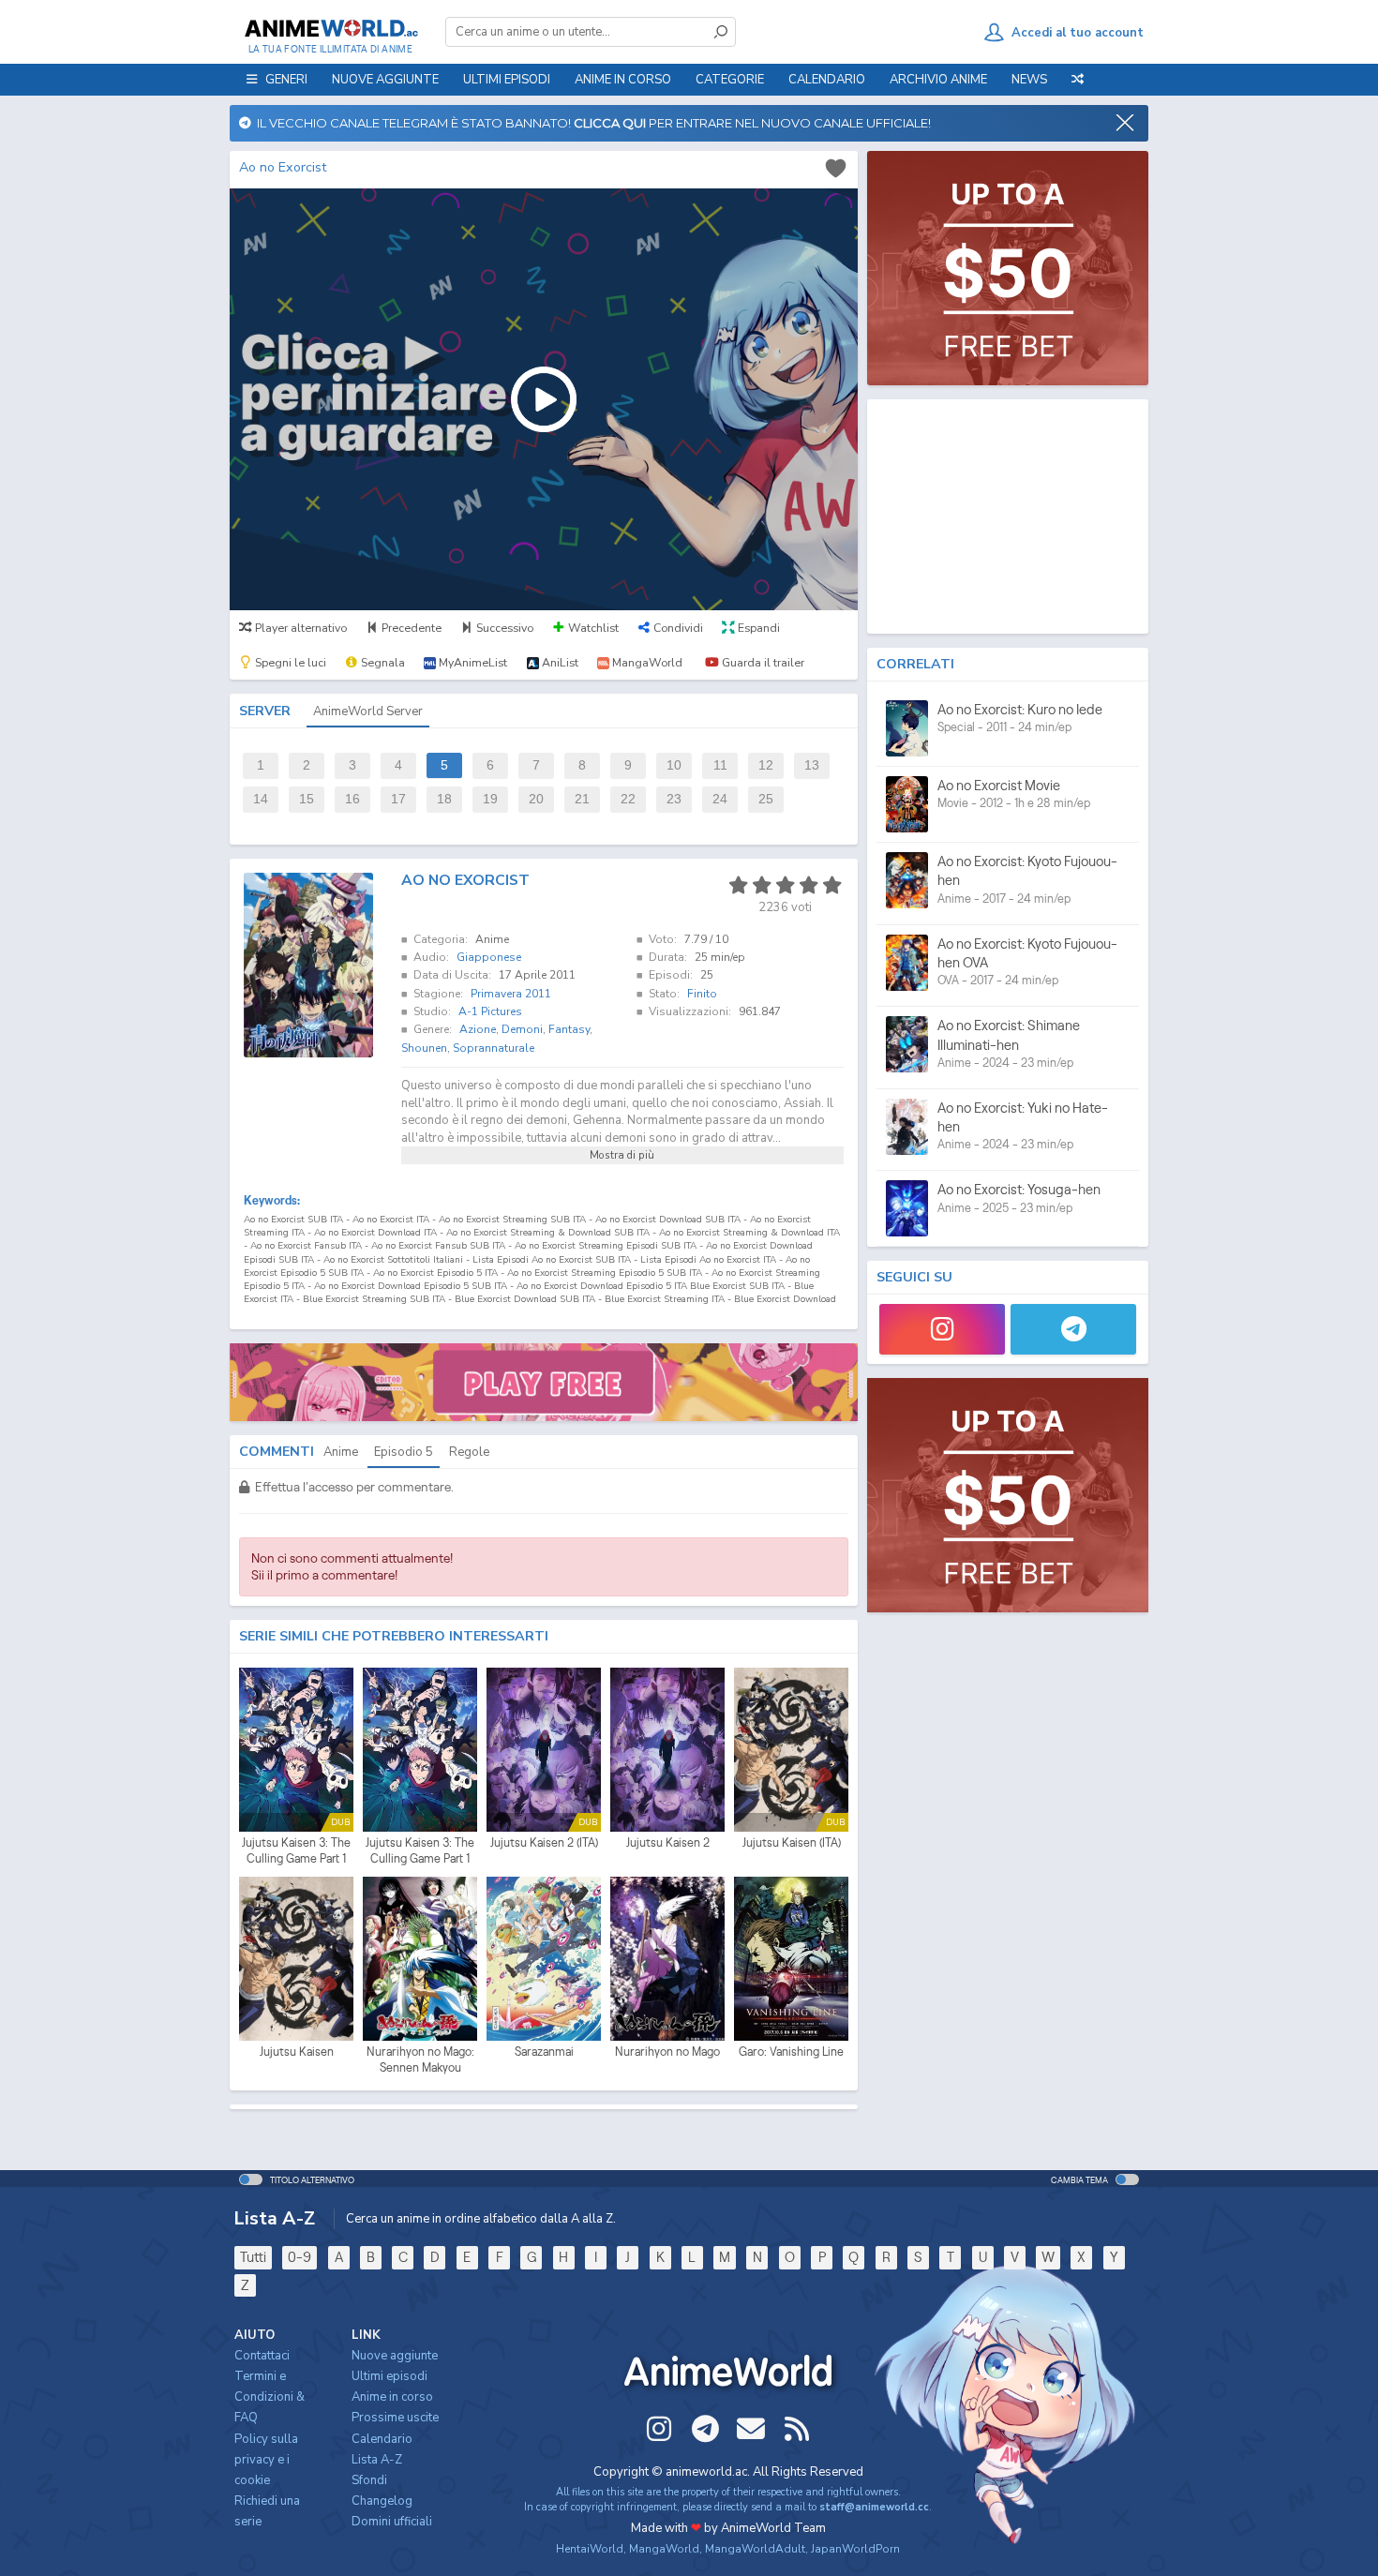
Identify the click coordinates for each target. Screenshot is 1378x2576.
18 (444, 799)
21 (582, 799)
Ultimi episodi (507, 80)
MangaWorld (664, 2549)
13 (812, 765)
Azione (478, 1029)
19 (490, 799)
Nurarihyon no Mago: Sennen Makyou (420, 2060)
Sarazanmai (544, 2052)
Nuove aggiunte (385, 80)
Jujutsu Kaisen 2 (668, 1842)
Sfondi (369, 2480)
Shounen (424, 1048)
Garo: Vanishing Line (791, 2052)
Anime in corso (392, 2397)
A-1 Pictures (490, 1011)
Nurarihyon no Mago (667, 2052)
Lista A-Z (377, 2460)
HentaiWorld (590, 2549)
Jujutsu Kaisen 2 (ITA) (544, 1842)
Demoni (522, 1029)
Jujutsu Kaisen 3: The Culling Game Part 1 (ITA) (296, 1851)
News (1029, 80)
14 (261, 799)
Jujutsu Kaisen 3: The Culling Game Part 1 (420, 1851)
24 (720, 799)
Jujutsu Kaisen (297, 2052)
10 (674, 765)
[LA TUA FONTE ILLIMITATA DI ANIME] (330, 28)
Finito (702, 994)
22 (628, 799)
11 (720, 765)
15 (307, 799)
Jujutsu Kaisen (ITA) (792, 1842)
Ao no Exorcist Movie (999, 785)
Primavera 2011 (511, 994)
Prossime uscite (395, 2418)
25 (766, 799)
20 (536, 799)
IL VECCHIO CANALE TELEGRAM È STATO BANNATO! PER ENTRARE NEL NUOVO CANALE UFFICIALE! (591, 123)
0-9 (300, 2257)
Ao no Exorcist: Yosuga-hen (1019, 1189)
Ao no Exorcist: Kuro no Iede (1020, 709)
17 (398, 799)
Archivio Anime (938, 80)
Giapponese (489, 957)
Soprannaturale (494, 1048)
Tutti (253, 2257)
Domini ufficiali (392, 2522)
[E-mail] (751, 2429)
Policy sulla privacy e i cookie (266, 2460)
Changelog (382, 2501)
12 (766, 765)
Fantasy (569, 1029)
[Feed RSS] (797, 2429)
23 (674, 799)
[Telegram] (1073, 1329)
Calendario (827, 80)
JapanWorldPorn (855, 2549)
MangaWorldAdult (755, 2549)
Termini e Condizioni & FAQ (270, 2397)
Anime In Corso (623, 80)
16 (352, 799)
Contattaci (262, 2356)
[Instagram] (942, 1329)
